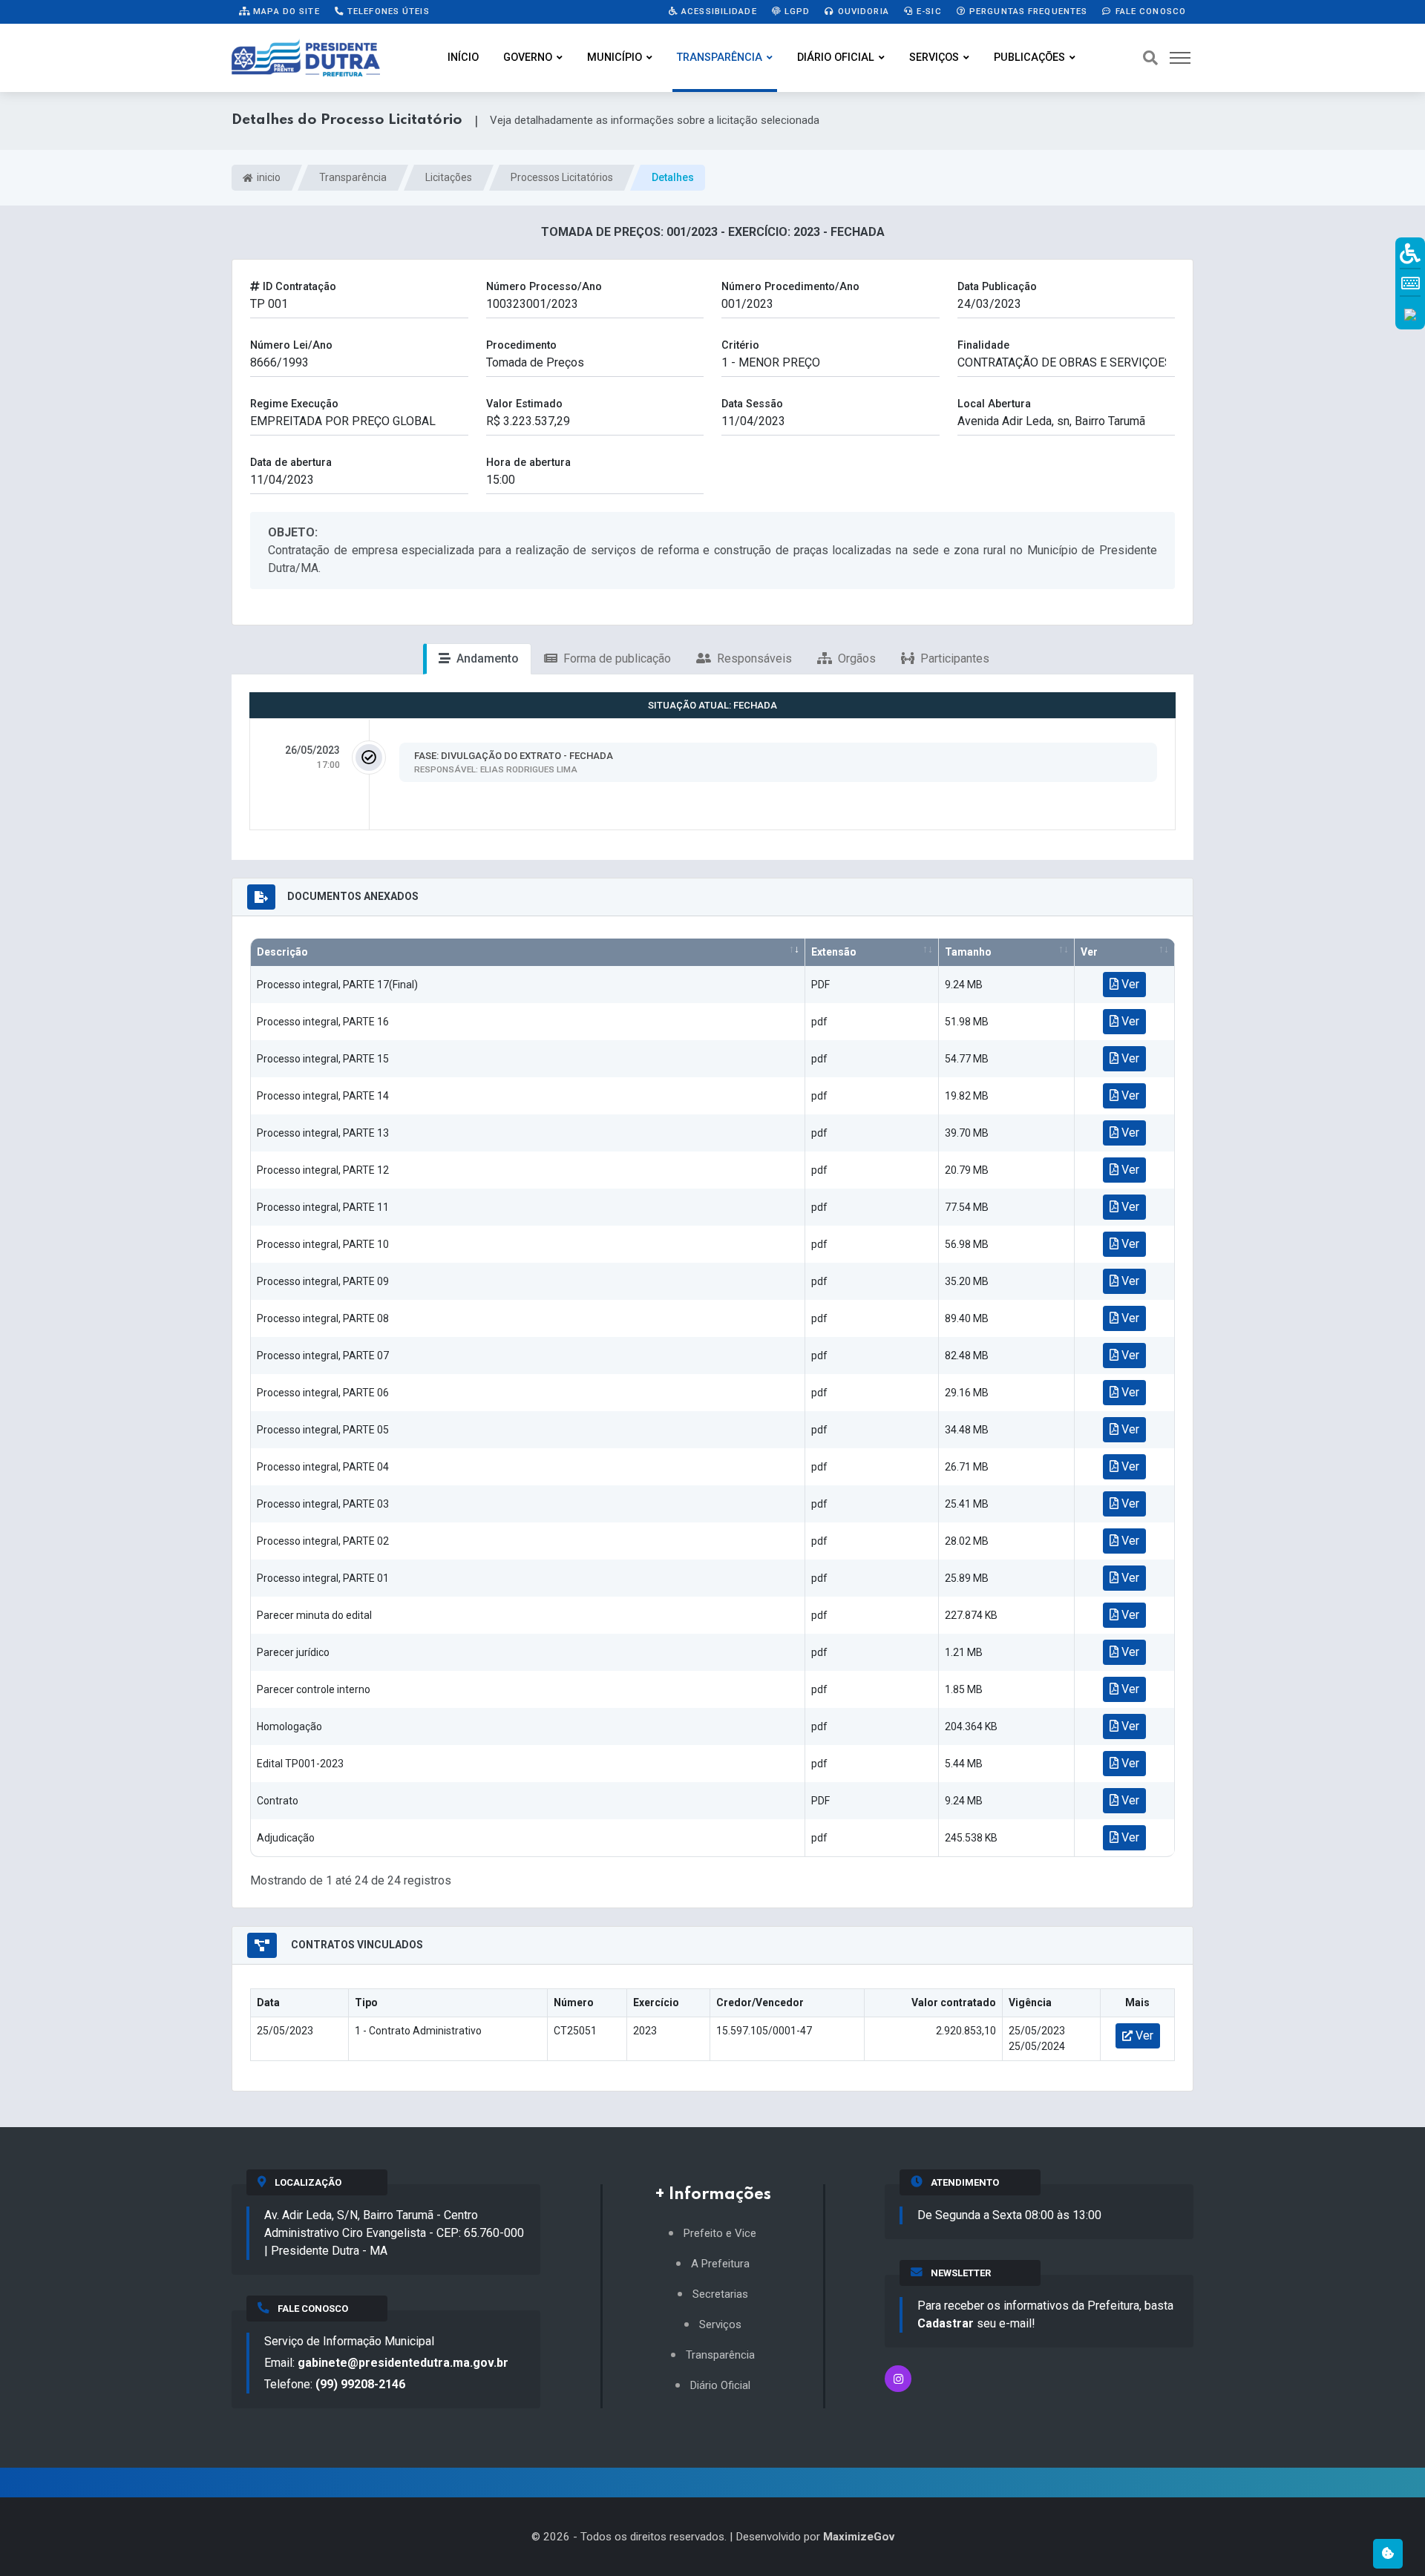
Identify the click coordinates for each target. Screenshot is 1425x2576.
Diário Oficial (836, 57)
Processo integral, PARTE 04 (323, 1467)
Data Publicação (997, 287)
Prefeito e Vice (720, 2234)
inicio (268, 177)
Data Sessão (752, 404)
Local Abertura (994, 404)
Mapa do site (285, 11)
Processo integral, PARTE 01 (323, 1578)
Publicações (1029, 57)
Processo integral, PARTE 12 (323, 1170)
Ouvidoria (862, 11)
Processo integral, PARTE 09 (323, 1281)
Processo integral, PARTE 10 (323, 1244)
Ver (1089, 952)
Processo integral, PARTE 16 (323, 1022)
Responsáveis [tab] (753, 658)
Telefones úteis (387, 11)
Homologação (289, 1726)
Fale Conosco (1149, 11)
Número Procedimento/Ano (790, 287)
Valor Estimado (524, 404)
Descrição (282, 952)
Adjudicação (286, 1838)
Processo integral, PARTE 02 (323, 1541)
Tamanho (968, 952)
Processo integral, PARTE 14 (323, 1096)
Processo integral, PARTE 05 (323, 1430)
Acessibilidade (718, 11)
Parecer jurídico (293, 1652)
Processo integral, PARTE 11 (323, 1207)
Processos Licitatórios (562, 177)
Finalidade (983, 345)
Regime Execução (294, 404)
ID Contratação (298, 287)
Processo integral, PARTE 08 (323, 1318)
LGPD (796, 11)
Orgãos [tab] (855, 658)
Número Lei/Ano (291, 345)
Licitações (449, 177)
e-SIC (928, 11)
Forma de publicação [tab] (616, 658)
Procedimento (521, 345)
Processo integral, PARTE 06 (323, 1393)
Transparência (720, 57)
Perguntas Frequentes (1027, 11)
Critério (740, 345)
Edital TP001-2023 (300, 1764)
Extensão (834, 952)
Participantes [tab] (953, 658)
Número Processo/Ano (544, 287)
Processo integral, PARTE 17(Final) (337, 985)
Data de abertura (291, 463)
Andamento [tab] (486, 658)
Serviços (934, 57)
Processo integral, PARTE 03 (323, 1504)
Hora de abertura (528, 463)
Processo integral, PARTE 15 (323, 1059)
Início (463, 57)
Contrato (278, 1801)
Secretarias (720, 2294)
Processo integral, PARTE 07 (323, 1356)
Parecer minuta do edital (314, 1615)
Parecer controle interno (314, 1689)
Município (615, 57)
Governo (528, 57)
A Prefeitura (720, 2264)
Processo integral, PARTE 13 (323, 1133)
